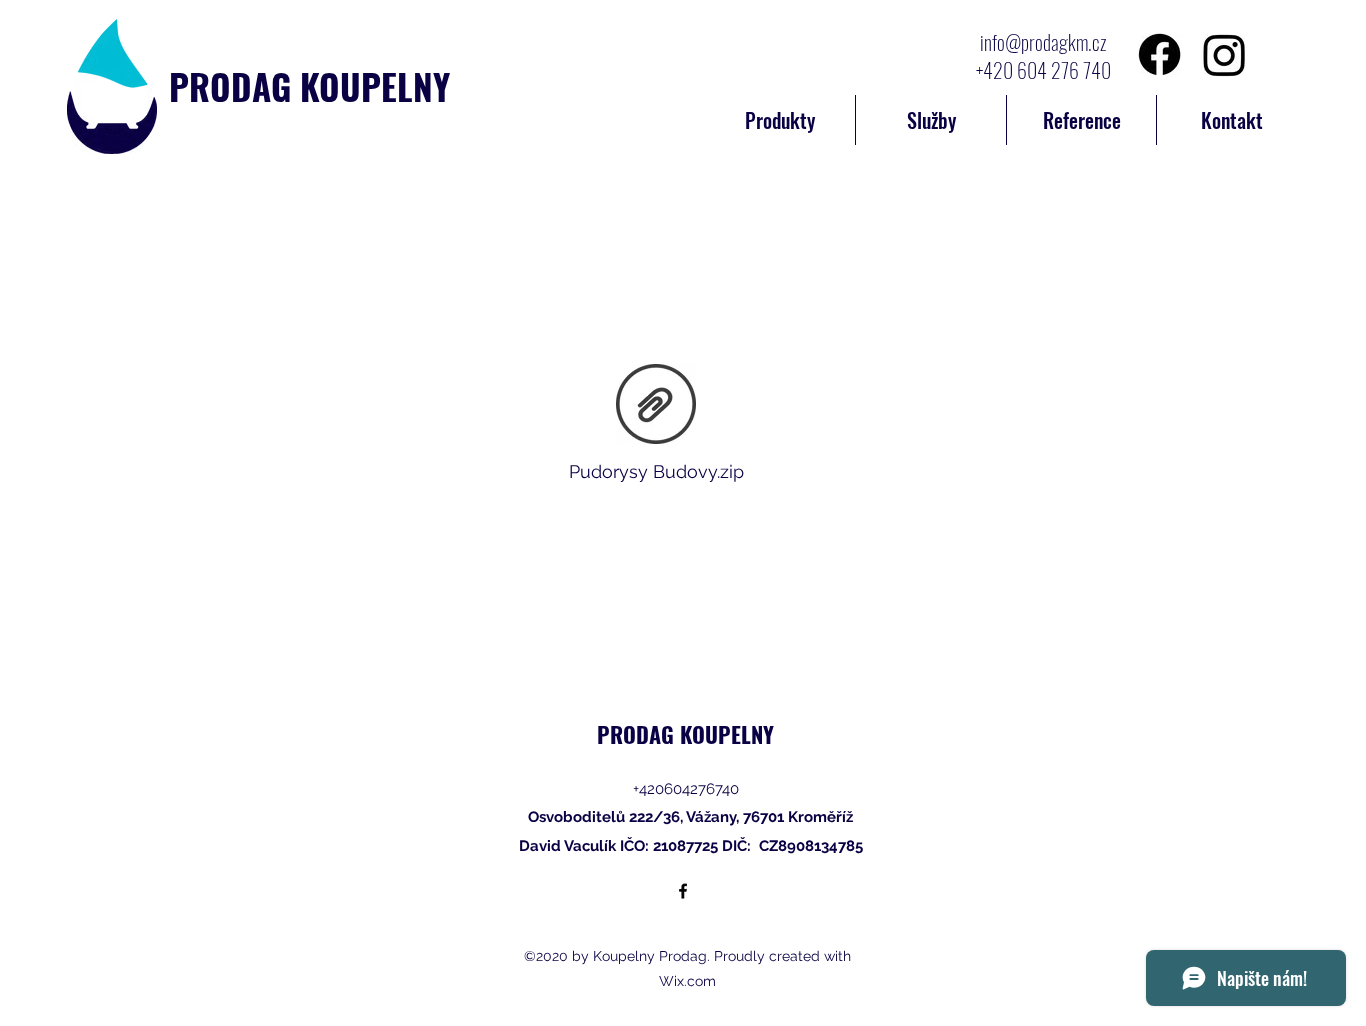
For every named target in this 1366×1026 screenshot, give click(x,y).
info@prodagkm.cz (1043, 42)
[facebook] (683, 891)
